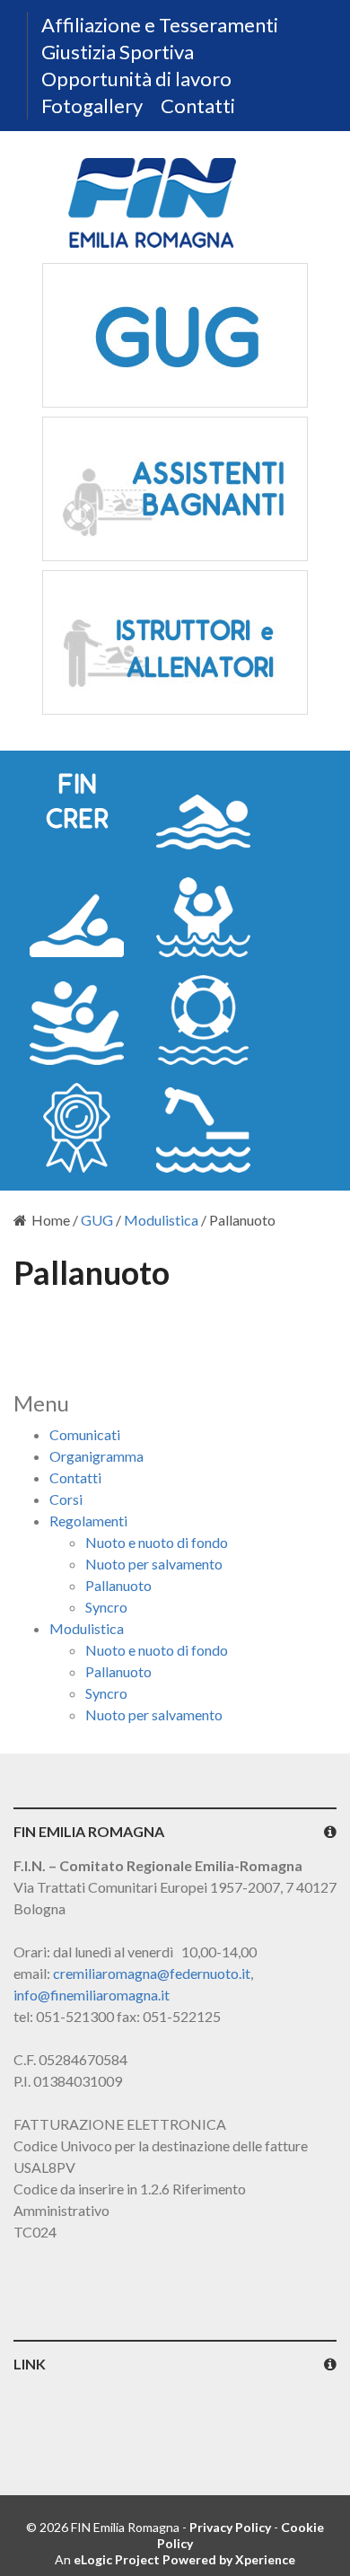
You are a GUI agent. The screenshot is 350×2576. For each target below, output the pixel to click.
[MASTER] (77, 1128)
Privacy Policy (230, 2527)
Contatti (198, 106)
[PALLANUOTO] (203, 912)
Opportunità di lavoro (136, 79)
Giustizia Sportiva (118, 52)
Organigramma (96, 1456)
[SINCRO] (77, 1020)
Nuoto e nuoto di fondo (157, 1542)
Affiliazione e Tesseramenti (160, 25)
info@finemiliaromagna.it (92, 1995)
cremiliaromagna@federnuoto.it (152, 1973)
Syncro (106, 1607)
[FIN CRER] (77, 804)
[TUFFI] (203, 1128)
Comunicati (85, 1434)
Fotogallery (92, 106)
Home (51, 1220)
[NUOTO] (203, 804)
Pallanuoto (118, 1585)
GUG (97, 1220)
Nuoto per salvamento (154, 1564)
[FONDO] (77, 912)
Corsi (66, 1499)
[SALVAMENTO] (203, 1020)
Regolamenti (88, 1521)
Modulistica (161, 1220)
